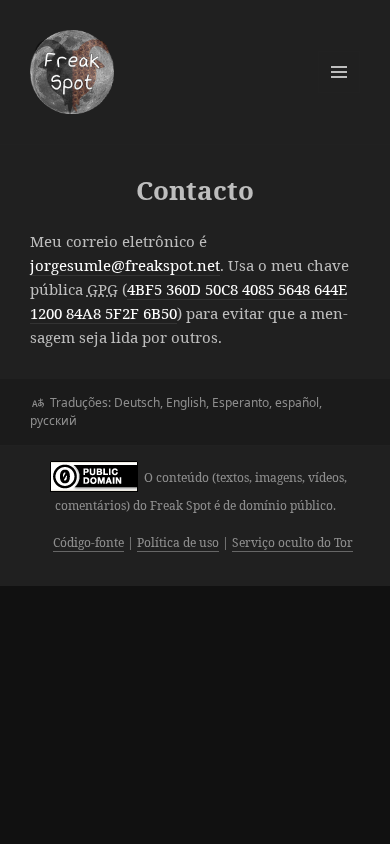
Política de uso (178, 542)
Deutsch (137, 402)
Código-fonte (88, 542)
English (186, 402)
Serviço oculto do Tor (292, 542)
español (297, 402)
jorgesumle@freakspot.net (125, 265)
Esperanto (240, 402)
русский (53, 420)
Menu (339, 72)
